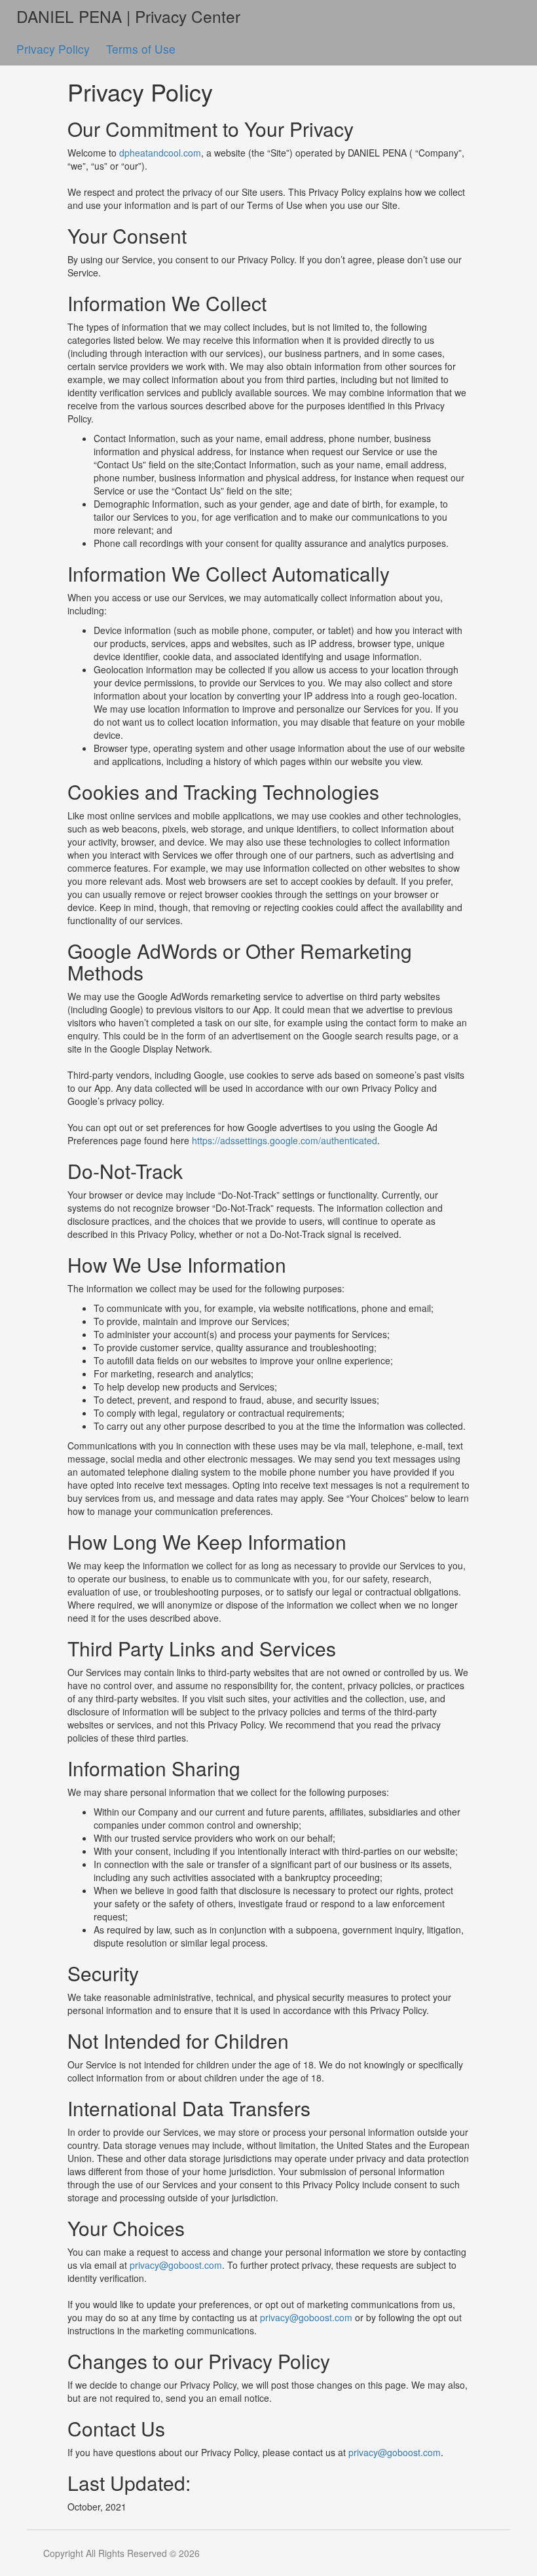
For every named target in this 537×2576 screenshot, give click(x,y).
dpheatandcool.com (160, 153)
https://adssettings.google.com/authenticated (285, 1140)
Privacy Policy (55, 49)
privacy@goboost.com (176, 2265)
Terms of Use (141, 49)
